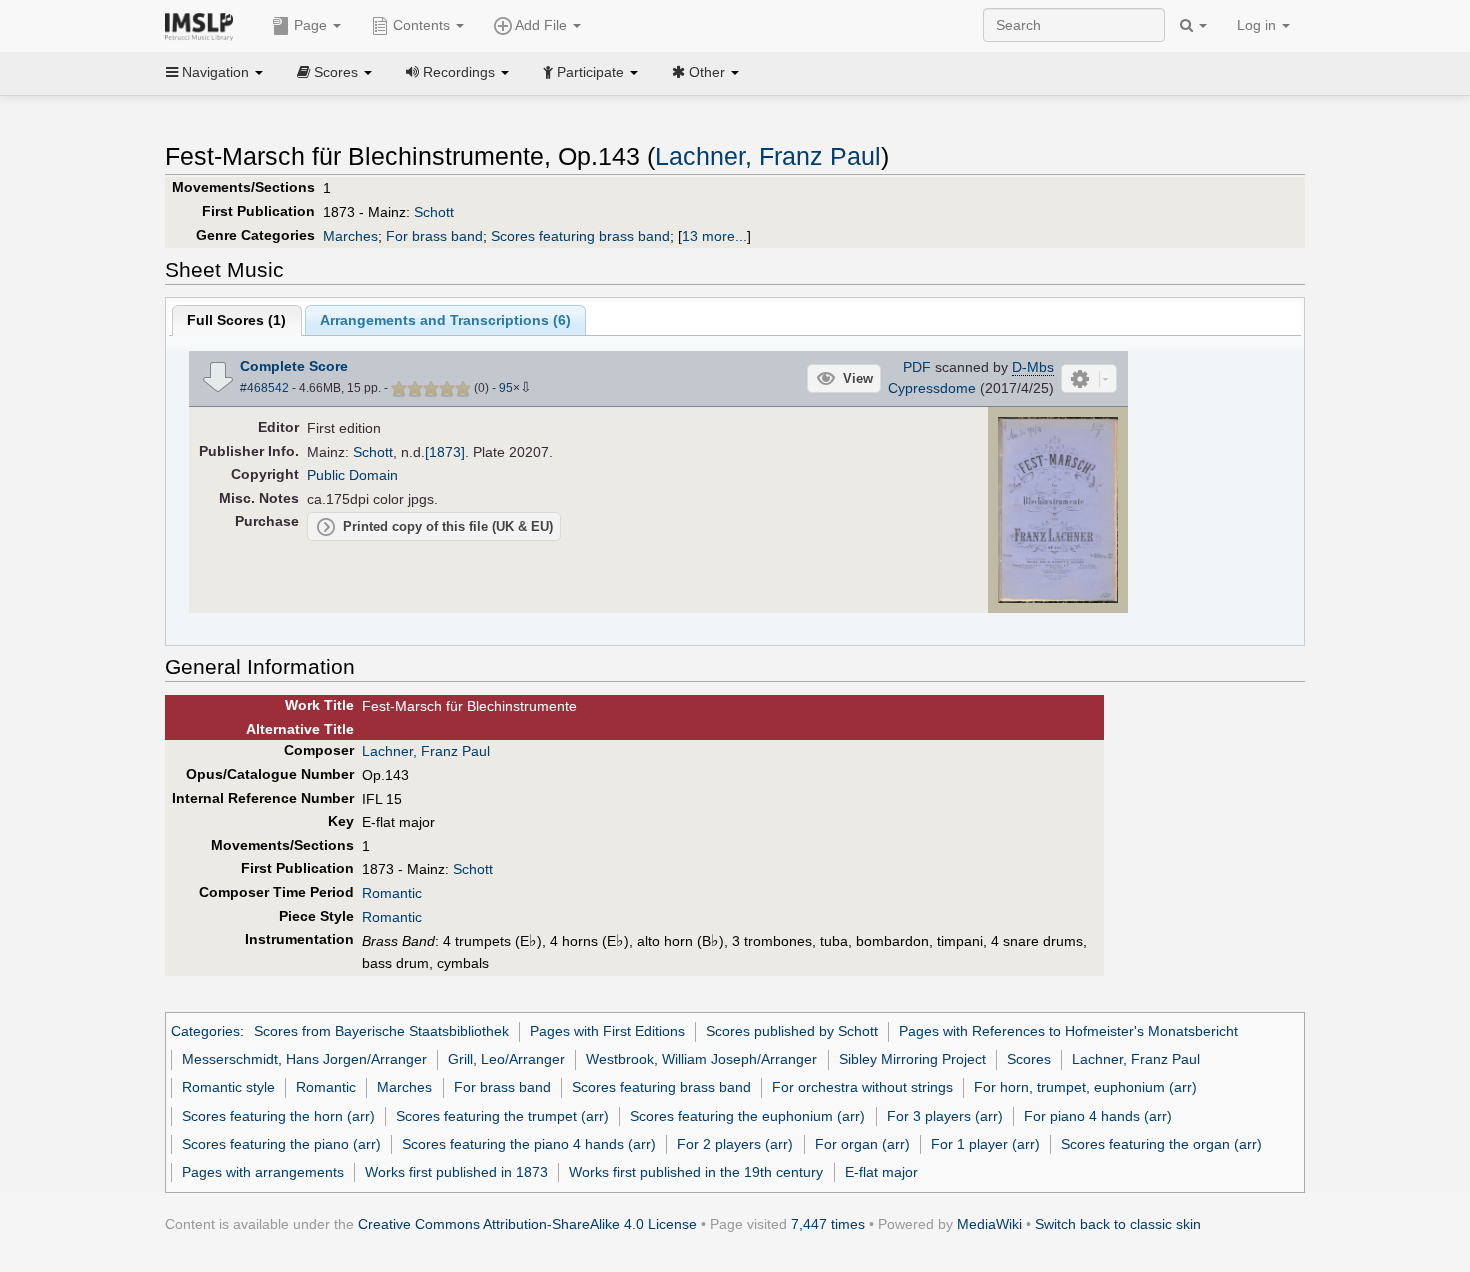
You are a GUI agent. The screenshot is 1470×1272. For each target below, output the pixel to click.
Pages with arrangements (263, 1172)
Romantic (392, 893)
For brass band (434, 236)
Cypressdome (932, 388)
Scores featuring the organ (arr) (1161, 1144)
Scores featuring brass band (580, 236)
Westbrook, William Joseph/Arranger (701, 1059)
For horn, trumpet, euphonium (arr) (1085, 1087)
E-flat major (881, 1172)
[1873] (445, 452)
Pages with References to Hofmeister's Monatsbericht (1068, 1031)
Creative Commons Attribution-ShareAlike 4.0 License (527, 1224)
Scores (1029, 1059)
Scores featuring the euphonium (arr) (747, 1116)
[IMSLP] (203, 25)
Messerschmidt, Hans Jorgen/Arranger (304, 1059)
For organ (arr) (862, 1144)
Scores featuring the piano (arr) (281, 1144)
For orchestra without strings (862, 1087)
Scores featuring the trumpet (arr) (502, 1116)
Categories (205, 1031)
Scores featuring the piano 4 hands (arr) (529, 1144)
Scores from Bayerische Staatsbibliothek (381, 1031)
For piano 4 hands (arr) (1098, 1116)
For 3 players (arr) (945, 1116)
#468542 (264, 388)
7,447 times (828, 1224)
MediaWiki (989, 1224)
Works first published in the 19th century (696, 1172)
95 (506, 388)
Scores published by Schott (792, 1031)
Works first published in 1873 (456, 1172)
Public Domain (352, 475)
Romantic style (228, 1087)
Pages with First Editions (607, 1031)
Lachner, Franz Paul (768, 156)
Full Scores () (236, 320)
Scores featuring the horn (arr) (278, 1116)
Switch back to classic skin (1118, 1224)
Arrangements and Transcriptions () (445, 320)
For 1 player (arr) (985, 1144)
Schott (434, 212)
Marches (350, 236)
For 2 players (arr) (735, 1144)
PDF (917, 367)
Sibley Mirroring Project (912, 1059)
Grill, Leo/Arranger (506, 1059)
